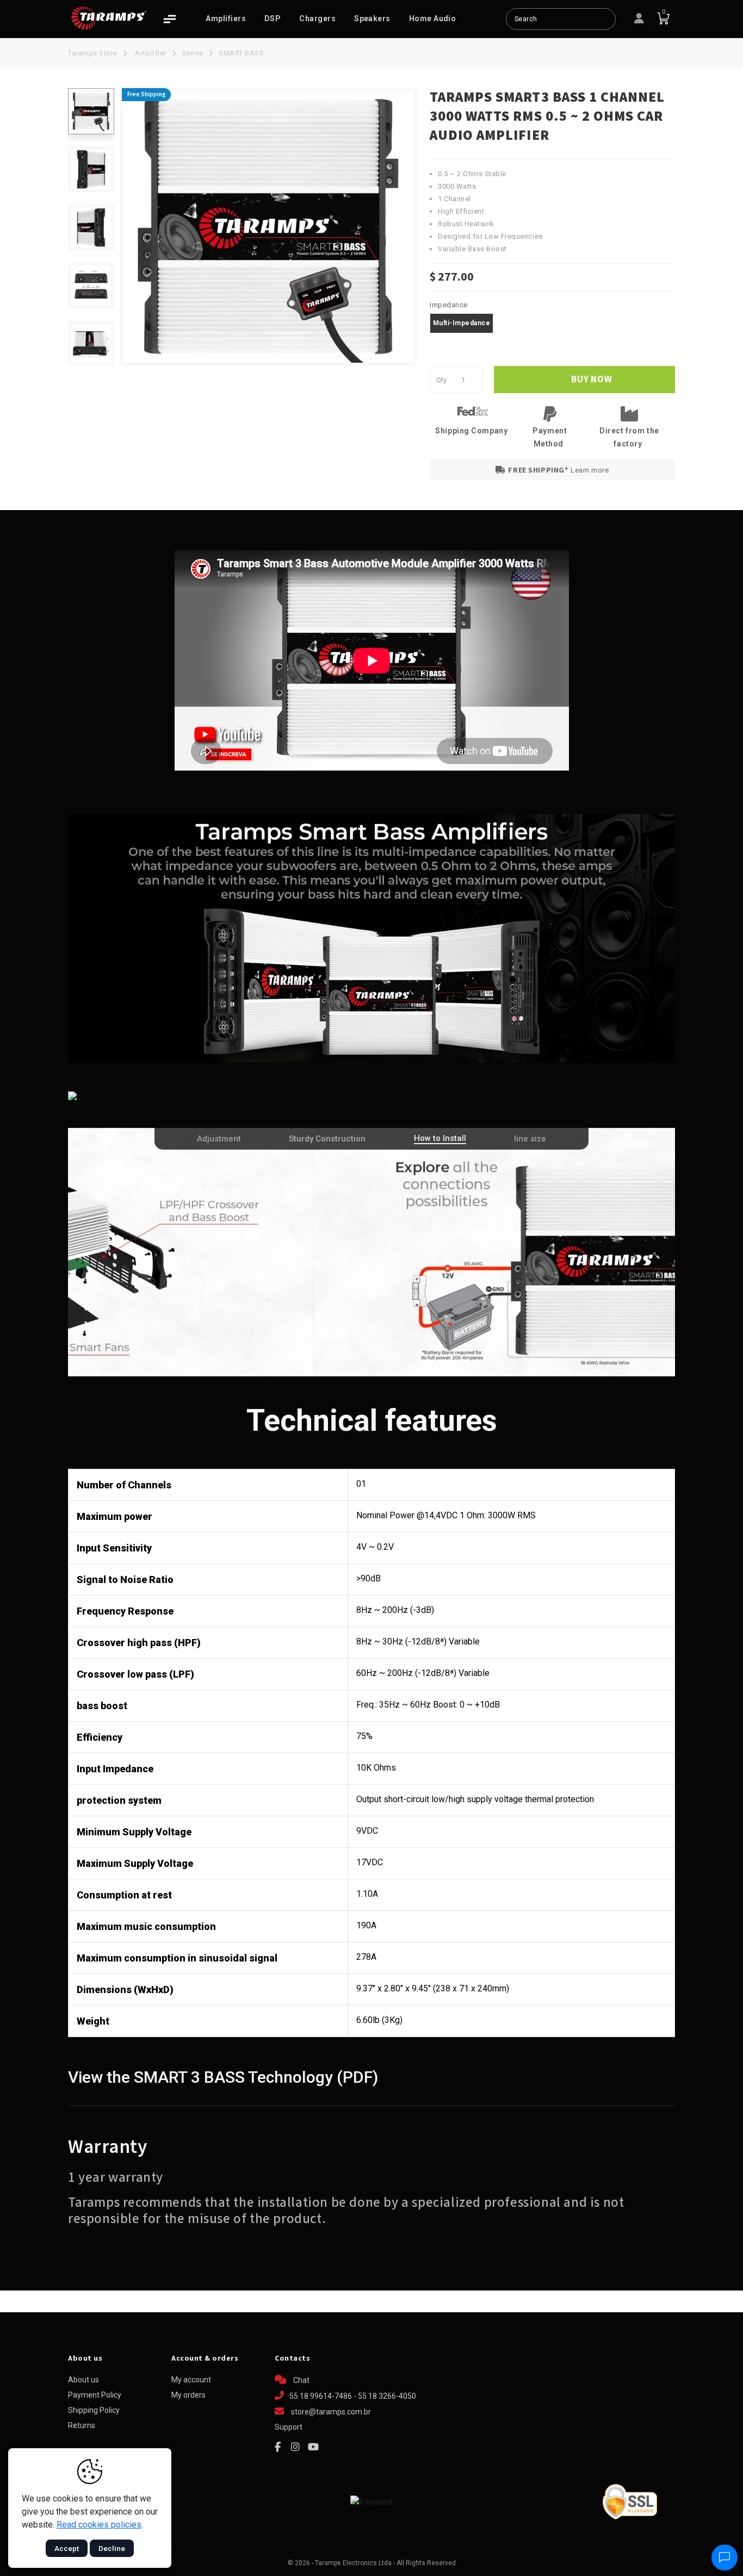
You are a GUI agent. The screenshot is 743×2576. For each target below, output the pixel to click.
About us (83, 2380)
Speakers (372, 18)
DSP (273, 18)
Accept (67, 2548)
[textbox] (561, 19)
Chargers (317, 18)
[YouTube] (313, 2447)
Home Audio (433, 18)
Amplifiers (226, 18)
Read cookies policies (99, 2525)
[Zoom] (91, 111)
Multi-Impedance (462, 323)
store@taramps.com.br (331, 2412)
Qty (441, 380)
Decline (112, 2548)
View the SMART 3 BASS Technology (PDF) (223, 2077)
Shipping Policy (94, 2410)
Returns (82, 2425)
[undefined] (269, 227)
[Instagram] (295, 2447)
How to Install (440, 1138)
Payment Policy (95, 2395)
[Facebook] (277, 2447)
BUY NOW (591, 380)
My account (191, 2380)
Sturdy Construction (327, 1139)
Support (289, 2427)
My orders (188, 2395)
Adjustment (219, 1139)
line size (530, 1139)
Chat (301, 2380)
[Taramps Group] (109, 18)
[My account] (639, 19)
